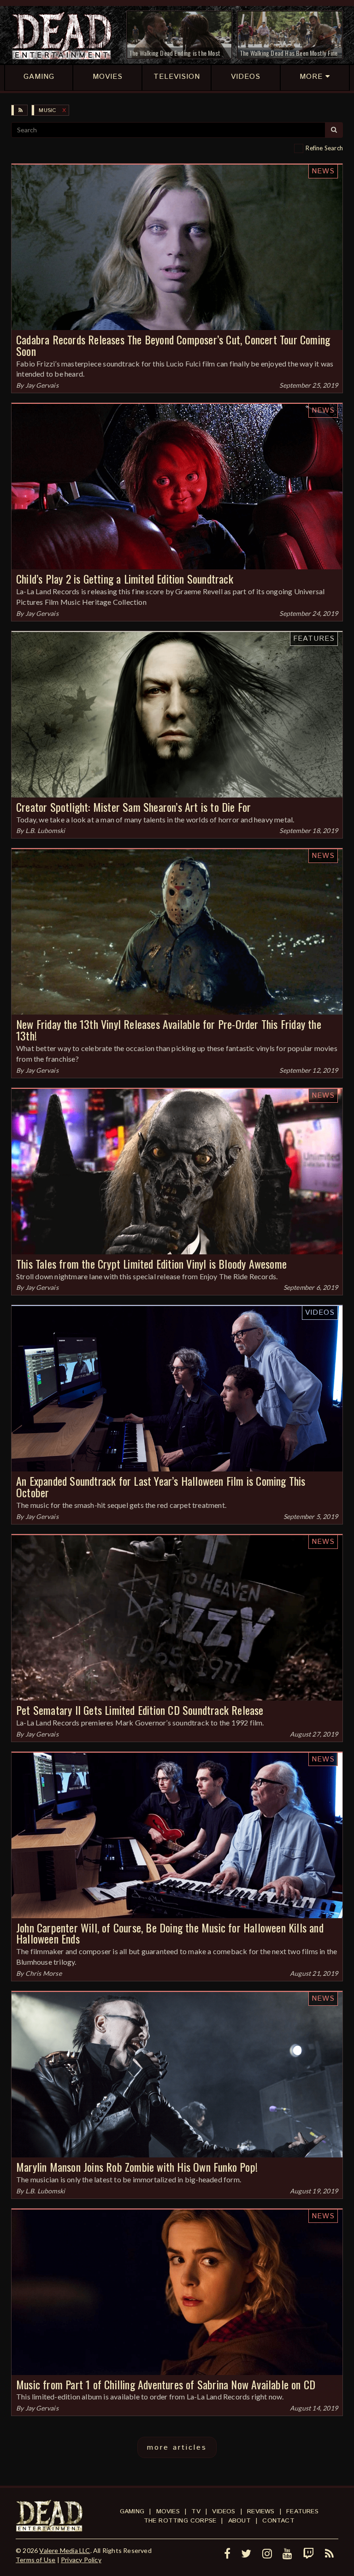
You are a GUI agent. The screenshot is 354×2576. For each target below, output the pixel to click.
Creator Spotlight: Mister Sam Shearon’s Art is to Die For (133, 807)
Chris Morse (44, 1973)
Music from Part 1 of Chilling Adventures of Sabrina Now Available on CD (166, 2384)
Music (47, 110)
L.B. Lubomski (45, 830)
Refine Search (324, 148)
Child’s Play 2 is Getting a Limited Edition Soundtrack (125, 579)
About (239, 2521)
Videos (320, 1313)
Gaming (132, 2511)
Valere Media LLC (65, 2550)
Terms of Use (35, 2560)
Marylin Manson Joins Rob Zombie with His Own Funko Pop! (137, 2167)
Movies (168, 2511)
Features (314, 639)
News (323, 171)
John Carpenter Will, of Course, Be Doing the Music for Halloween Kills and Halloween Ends (170, 1933)
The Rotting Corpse (180, 2521)
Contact (278, 2521)
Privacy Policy (81, 2560)
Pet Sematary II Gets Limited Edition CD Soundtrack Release (140, 1710)
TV (196, 2511)
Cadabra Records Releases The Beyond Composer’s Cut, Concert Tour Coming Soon (173, 345)
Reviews (261, 2511)
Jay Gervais (42, 385)
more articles (177, 2448)
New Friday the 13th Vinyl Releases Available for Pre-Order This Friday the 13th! (169, 1030)
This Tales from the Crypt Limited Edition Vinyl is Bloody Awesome (151, 1264)
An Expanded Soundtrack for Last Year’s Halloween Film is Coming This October (161, 1486)
